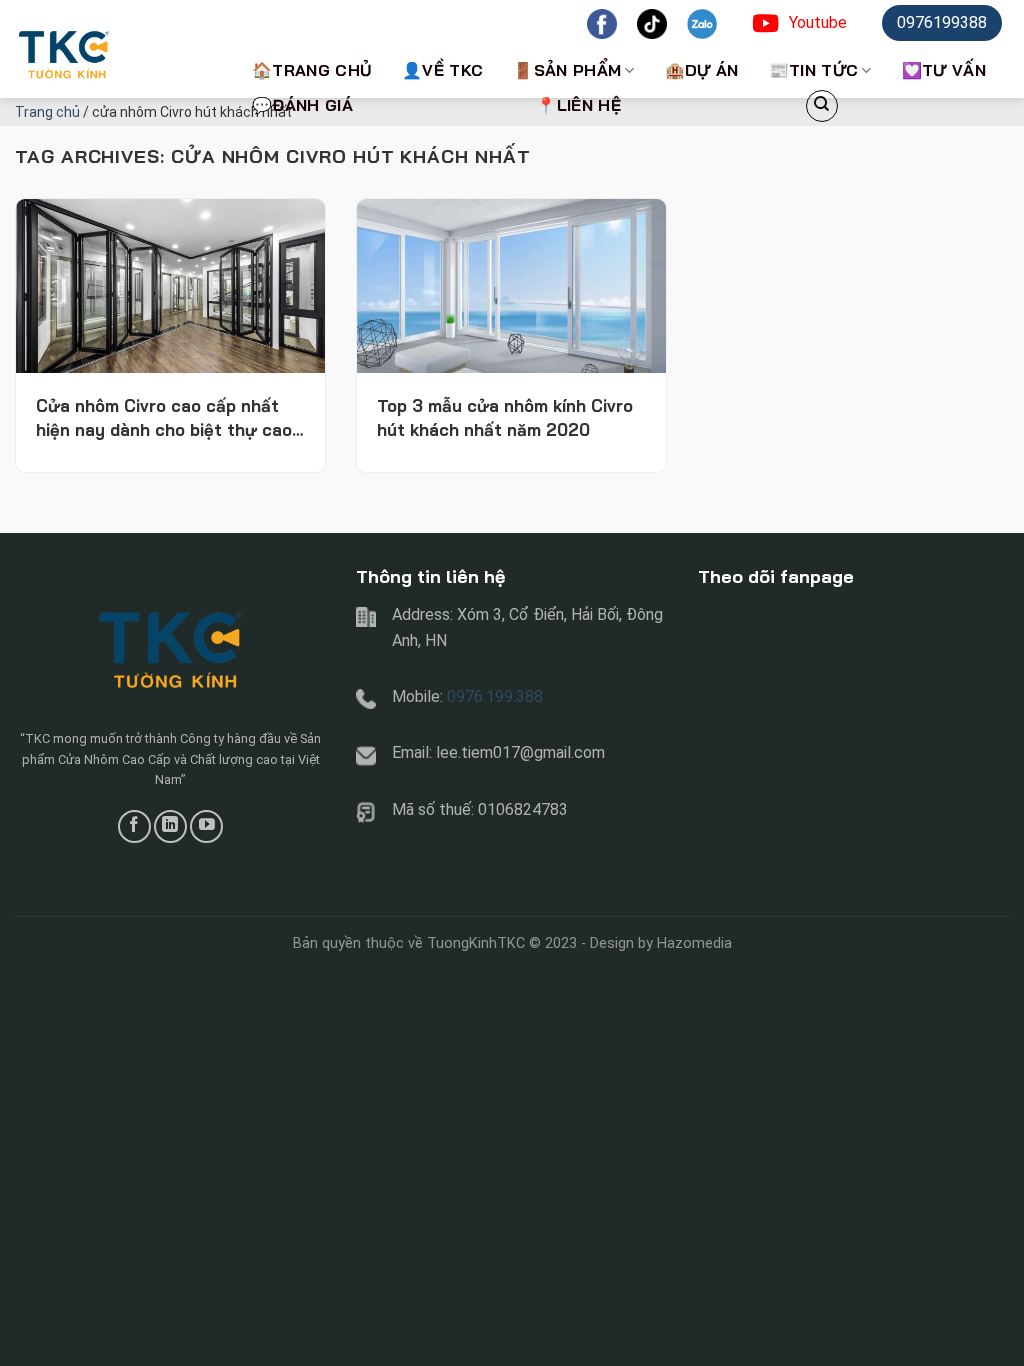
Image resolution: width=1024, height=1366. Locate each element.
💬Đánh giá (302, 105)
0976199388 (942, 22)
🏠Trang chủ (312, 70)
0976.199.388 (495, 696)
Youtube (818, 22)
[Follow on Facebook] (134, 826)
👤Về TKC (442, 70)
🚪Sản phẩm (567, 70)
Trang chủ (47, 112)
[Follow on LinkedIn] (170, 826)
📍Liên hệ (578, 105)
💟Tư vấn (944, 70)
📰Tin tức (814, 70)
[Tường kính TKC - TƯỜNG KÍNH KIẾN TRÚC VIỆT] (115, 49)
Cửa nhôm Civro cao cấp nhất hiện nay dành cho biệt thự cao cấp (164, 418)
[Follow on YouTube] (206, 826)
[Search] (822, 106)
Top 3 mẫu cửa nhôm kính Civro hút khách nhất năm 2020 (505, 417)
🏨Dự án (702, 70)
